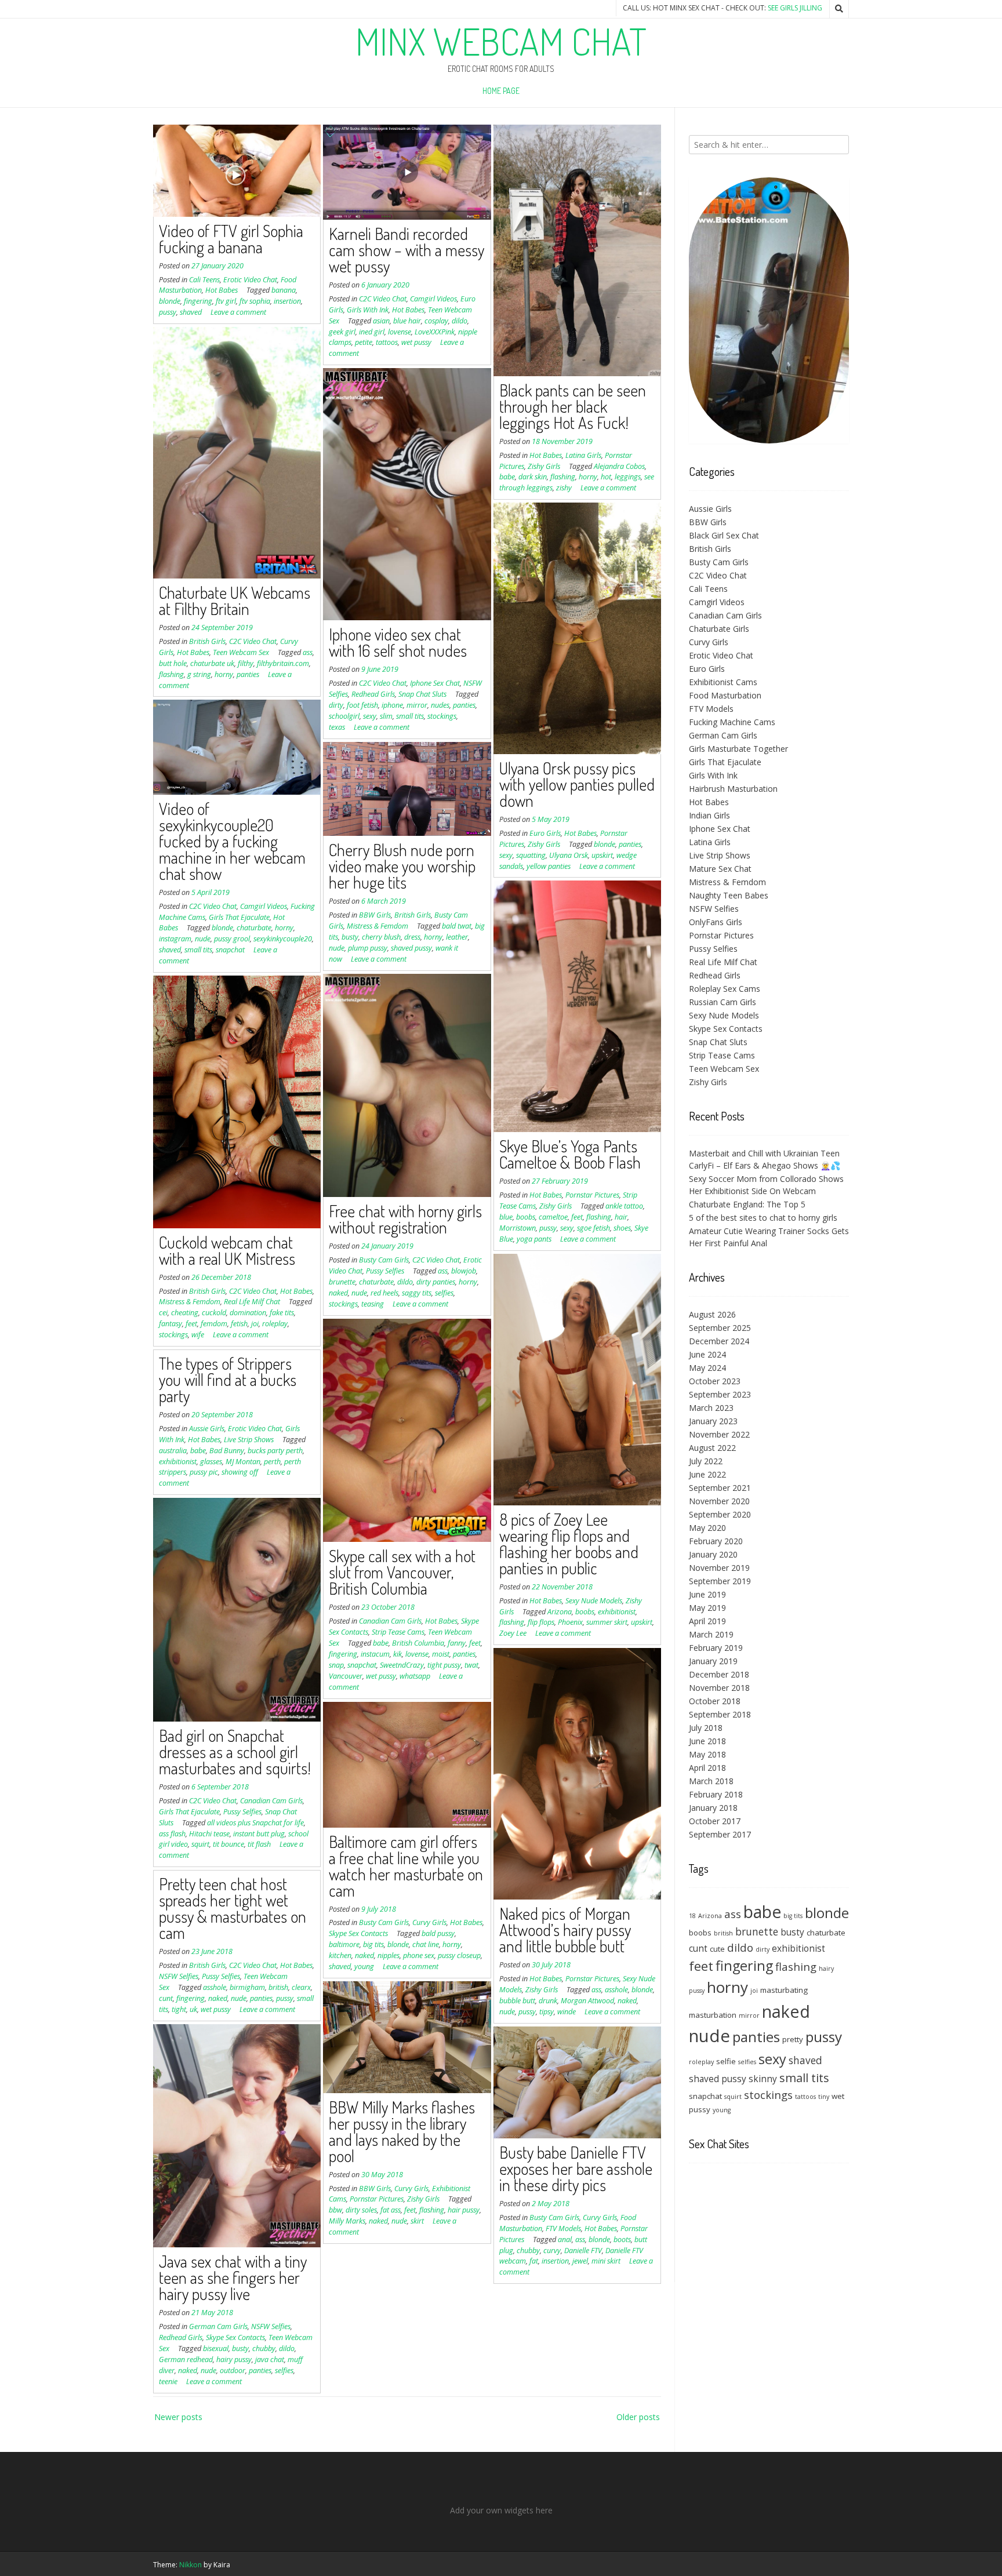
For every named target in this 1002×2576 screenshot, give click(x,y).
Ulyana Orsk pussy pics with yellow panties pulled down (577, 784)
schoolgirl (344, 716)
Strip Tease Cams (398, 1632)
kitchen (340, 1955)
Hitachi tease (209, 1834)
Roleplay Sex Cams (725, 989)
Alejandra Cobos (619, 466)
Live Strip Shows (249, 1440)
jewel (580, 2261)
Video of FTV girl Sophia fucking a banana (231, 239)
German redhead (186, 2359)
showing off (240, 1472)
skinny (763, 2079)
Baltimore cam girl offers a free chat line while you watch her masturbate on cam (406, 1866)
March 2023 (711, 1408)
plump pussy (368, 948)
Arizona (560, 1612)
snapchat (230, 950)
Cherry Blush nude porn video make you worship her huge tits (402, 866)
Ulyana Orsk (569, 855)
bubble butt (517, 2001)
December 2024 (719, 1341)
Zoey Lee (513, 1633)
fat (534, 2261)
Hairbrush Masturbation (733, 789)
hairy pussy (234, 2359)
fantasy (170, 1324)
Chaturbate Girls (719, 629)
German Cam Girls (218, 2326)
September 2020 (720, 1514)
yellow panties (549, 866)
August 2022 (712, 1448)
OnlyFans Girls (716, 922)
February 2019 (716, 1648)
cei (163, 1313)
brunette (342, 1282)
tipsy (547, 2012)
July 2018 (706, 1728)
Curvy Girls (429, 1922)
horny (588, 477)
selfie (726, 2061)
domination (248, 1313)
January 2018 (713, 1808)
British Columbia (418, 1643)
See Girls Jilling (795, 8)
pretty (793, 2039)
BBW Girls (375, 915)
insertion (287, 301)
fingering (198, 301)
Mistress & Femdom (377, 926)
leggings (628, 477)
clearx (301, 1987)
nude (203, 939)
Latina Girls (583, 455)
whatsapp (415, 1676)
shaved (191, 312)
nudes (440, 705)
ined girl (372, 332)
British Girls (207, 641)
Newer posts (178, 2417)
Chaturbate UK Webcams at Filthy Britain (235, 601)
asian (381, 321)
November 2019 (719, 1568)
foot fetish (362, 705)
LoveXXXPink (435, 332)
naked (338, 1293)
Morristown (518, 1228)
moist (441, 1654)
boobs (526, 1217)
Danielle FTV (583, 2251)
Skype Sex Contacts (358, 1933)
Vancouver (346, 1676)
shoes (622, 1228)
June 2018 (707, 1741)
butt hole (173, 663)
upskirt (602, 855)
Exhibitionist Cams (723, 682)
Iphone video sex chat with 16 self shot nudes (398, 642)
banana (284, 290)
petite (364, 342)
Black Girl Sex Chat (724, 535)
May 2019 (707, 1608)
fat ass (391, 2210)
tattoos (387, 342)
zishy (564, 488)
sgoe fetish (593, 1228)
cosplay (436, 321)
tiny (824, 2097)
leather (457, 937)
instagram (175, 939)
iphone (392, 705)
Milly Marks (347, 2221)
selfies (444, 1293)
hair (621, 1217)
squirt (200, 1844)
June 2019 (707, 1594)
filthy (246, 663)
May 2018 (707, 1754)
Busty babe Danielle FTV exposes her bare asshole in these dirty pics (576, 2169)
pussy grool (232, 939)
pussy (168, 312)
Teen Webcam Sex (241, 652)
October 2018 (715, 1701)
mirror (417, 705)
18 (692, 1916)
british (278, 1987)
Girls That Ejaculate (239, 917)
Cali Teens (204, 280)
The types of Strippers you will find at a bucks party (228, 1380)
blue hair (407, 321)
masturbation (713, 2015)
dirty (336, 705)
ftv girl (226, 301)
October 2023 (715, 1381)
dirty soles (361, 2210)
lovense (400, 332)
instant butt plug (259, 1834)
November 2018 (719, 1688)
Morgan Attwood (587, 2001)
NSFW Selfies (179, 1976)
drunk (548, 2001)
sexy (370, 716)
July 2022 (706, 1461)
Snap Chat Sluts (422, 694)
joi (255, 1324)
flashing (563, 477)
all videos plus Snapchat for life (255, 1823)
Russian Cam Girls (723, 1002)
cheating (185, 1313)
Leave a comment (238, 312)
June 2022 (707, 1474)
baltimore (344, 1944)
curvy (552, 2251)
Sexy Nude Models (594, 1601)
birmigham (247, 1987)
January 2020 (713, 1554)
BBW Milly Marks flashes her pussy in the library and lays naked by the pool (402, 2131)
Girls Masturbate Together (738, 749)
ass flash (172, 1834)
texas (337, 727)
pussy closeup (459, 1955)
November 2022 (719, 1434)
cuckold (214, 1313)
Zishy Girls (544, 466)
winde (567, 2012)
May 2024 (707, 1368)
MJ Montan (243, 1462)
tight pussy (444, 1665)
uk (193, 2009)
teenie (168, 2382)
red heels (384, 1293)
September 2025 (720, 1328)
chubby (264, 2348)
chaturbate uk (212, 663)
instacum (375, 1654)
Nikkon (190, 2565)
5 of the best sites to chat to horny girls (763, 1218)
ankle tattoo (624, 1206)
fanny (457, 1643)
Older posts (638, 2417)
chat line (426, 1944)
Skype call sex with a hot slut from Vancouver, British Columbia (402, 1572)
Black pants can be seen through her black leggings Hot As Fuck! (573, 406)
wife (198, 1335)
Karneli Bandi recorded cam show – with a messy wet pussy (406, 250)
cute (717, 1949)
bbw (335, 2210)
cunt (166, 1998)
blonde (170, 301)
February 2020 (716, 1541)
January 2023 (713, 1421)
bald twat (457, 926)
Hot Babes (222, 290)
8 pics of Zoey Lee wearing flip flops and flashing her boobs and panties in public (569, 1544)
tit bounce (228, 1844)
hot (606, 477)
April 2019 (707, 1621)
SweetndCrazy (402, 1665)
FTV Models (563, 2228)
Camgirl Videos (433, 299)
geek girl (342, 332)
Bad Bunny (227, 1451)
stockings (442, 716)
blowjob (464, 1271)
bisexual (216, 2348)
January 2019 (713, 1661)
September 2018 (720, 1714)
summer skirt (607, 1622)
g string (199, 674)
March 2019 (711, 1634)
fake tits (282, 1313)
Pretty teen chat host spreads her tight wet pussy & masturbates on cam (233, 1908)
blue (506, 1217)
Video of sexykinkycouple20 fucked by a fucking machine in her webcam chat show (232, 841)
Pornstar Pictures (592, 1195)
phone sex (419, 1955)
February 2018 (716, 1794)
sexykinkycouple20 (283, 939)
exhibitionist (617, 1612)
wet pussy (416, 342)
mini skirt (606, 2261)
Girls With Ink (368, 310)
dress (412, 937)
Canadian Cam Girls (390, 1621)
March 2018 (711, 1781)
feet (577, 1217)
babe (507, 477)
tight (179, 2009)
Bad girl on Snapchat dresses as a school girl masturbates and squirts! (235, 1752)
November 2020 (719, 1501)
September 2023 (720, 1394)
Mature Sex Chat (720, 869)
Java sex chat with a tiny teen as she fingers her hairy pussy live (233, 2277)
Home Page (501, 91)
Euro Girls (545, 833)
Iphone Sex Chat (435, 683)
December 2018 (719, 1674)
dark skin (533, 477)
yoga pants (534, 1239)
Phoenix (570, 1622)
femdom (214, 1324)
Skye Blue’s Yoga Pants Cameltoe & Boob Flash (570, 1154)
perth (272, 1462)
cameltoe (553, 1217)
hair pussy (464, 2210)
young (364, 1966)
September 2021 (720, 1488)
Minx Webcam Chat (501, 41)
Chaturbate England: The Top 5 (747, 1204)
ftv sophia (255, 301)
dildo (460, 321)
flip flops (541, 1622)
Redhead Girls (373, 694)
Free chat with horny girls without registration (405, 1219)
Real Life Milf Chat (252, 1302)
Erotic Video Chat (250, 280)
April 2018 (707, 1768)
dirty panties (436, 1282)
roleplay (275, 1324)
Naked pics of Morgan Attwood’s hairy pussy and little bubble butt (565, 1930)
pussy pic (204, 1472)
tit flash (259, 1844)
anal (565, 2240)
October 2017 (715, 1821)
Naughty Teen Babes (729, 895)
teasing (373, 1304)
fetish (239, 1324)
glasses (211, 1462)
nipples (389, 1955)
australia (173, 1451)
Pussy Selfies (385, 1271)
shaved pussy (411, 948)
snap (336, 1665)
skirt (417, 2221)
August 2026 (712, 1314)
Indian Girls (709, 815)
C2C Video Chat (383, 299)
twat (471, 1665)
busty (350, 937)
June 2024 (707, 1354)
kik (397, 1654)
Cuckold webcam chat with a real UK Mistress (227, 1250)
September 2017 (720, 1834)
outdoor (233, 2371)
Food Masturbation (725, 695)
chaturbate (254, 928)
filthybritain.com (283, 663)
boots (622, 2240)
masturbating (784, 1990)
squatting (531, 855)
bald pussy (438, 1933)
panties (248, 674)
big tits (373, 1944)
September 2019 (720, 1581)
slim (386, 716)
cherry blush (381, 937)
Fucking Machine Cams (732, 722)
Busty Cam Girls (384, 1260)
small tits (410, 716)
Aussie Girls (207, 1429)
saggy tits (417, 1293)
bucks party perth (275, 1451)
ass (308, 652)
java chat (270, 2359)
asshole (616, 1990)
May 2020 (707, 1528)
